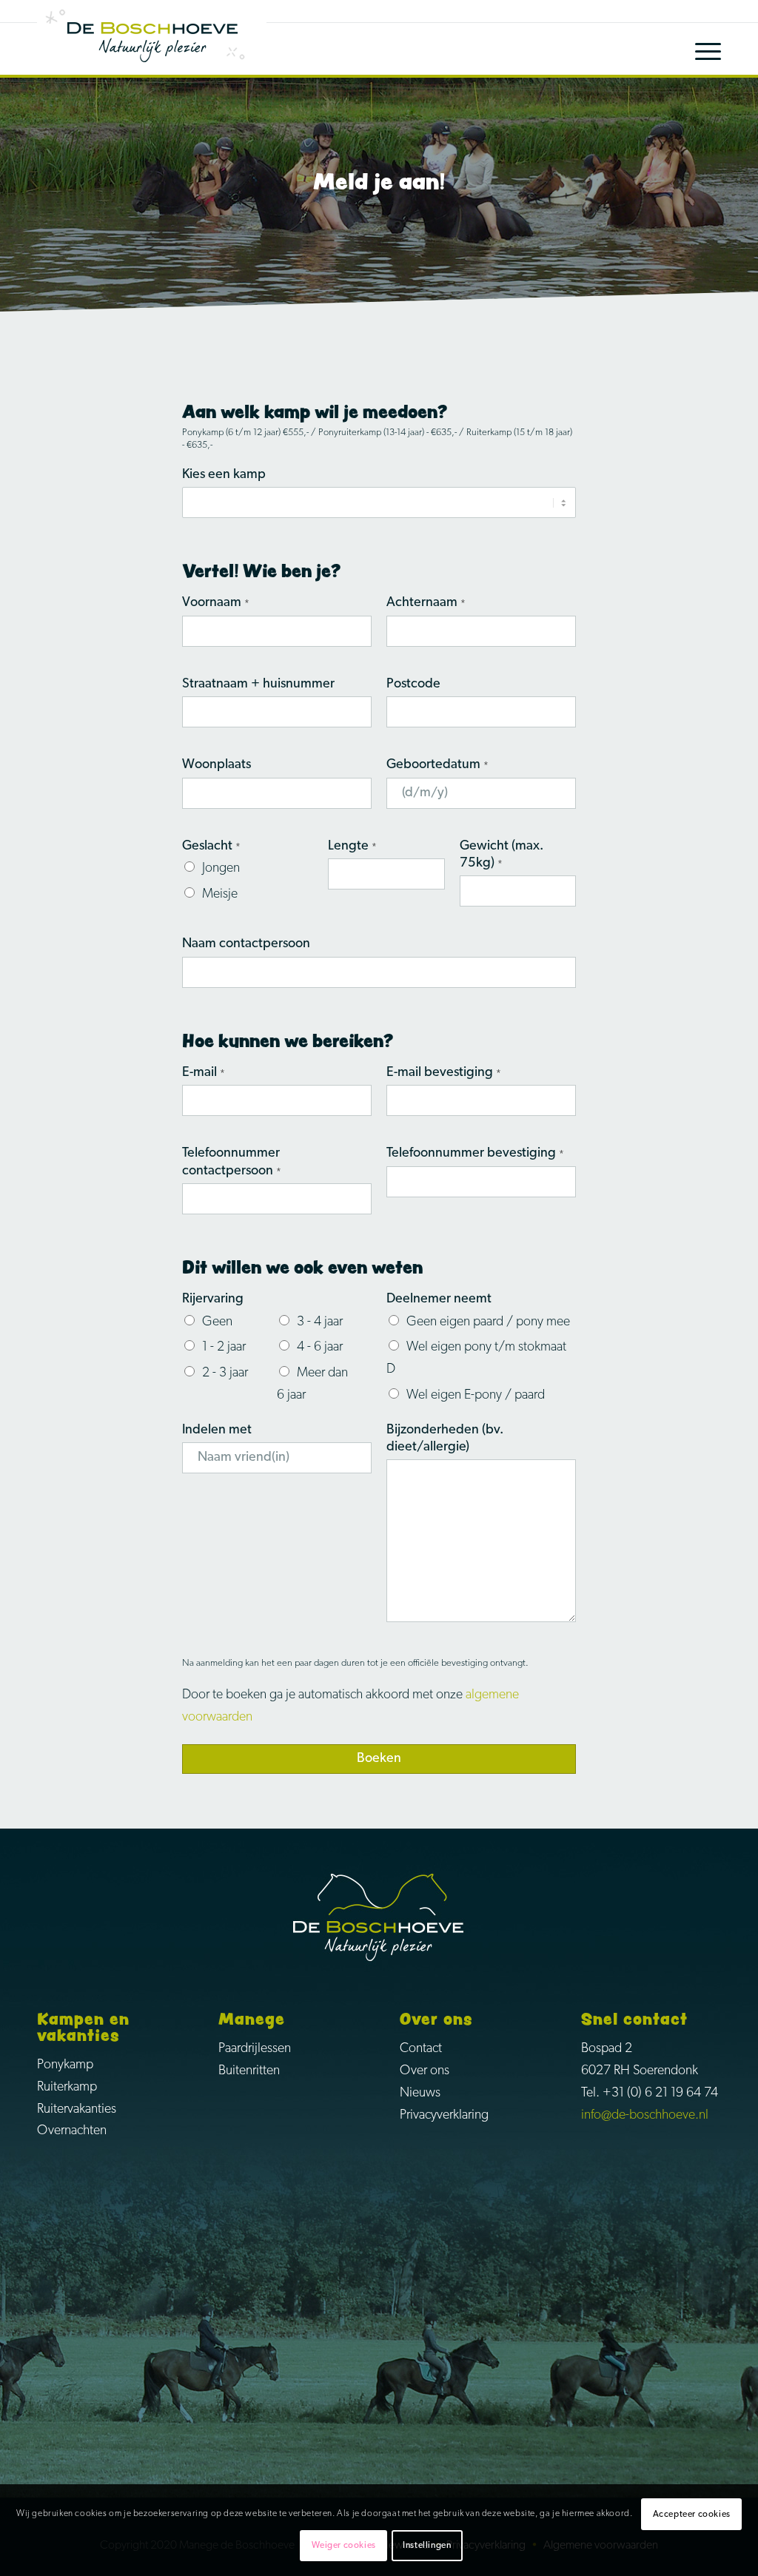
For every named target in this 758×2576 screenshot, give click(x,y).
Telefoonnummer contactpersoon (232, 1162)
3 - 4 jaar (320, 1322)
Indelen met (217, 1430)
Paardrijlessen (255, 2049)
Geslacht (211, 847)
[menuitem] (697, 49)
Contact (421, 2049)
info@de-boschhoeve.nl (645, 2116)
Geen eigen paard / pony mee (488, 1322)
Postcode (413, 685)
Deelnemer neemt (439, 1299)
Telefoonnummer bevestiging (475, 1154)
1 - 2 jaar (224, 1348)
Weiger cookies (344, 2546)
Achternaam (426, 603)
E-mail (204, 1073)
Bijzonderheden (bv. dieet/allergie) (445, 1439)
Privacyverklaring (444, 2116)
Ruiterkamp (67, 2088)
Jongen (221, 869)
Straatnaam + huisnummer (258, 685)
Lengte (352, 847)
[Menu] (697, 49)
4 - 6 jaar (320, 1348)
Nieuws (420, 2094)
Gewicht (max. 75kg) (502, 855)
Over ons (425, 2071)
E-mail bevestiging (444, 1073)
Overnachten (72, 2131)
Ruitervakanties (77, 2110)
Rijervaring (213, 1299)
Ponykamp (65, 2065)
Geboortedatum (437, 765)
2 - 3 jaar (225, 1373)
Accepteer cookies (692, 2515)
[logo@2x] (152, 38)
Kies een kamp (224, 475)
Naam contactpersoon (246, 944)
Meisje (220, 895)
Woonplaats (217, 765)
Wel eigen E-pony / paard (476, 1396)
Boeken (379, 1759)
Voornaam (216, 603)
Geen (217, 1322)
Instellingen (427, 2546)
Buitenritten (249, 2071)
